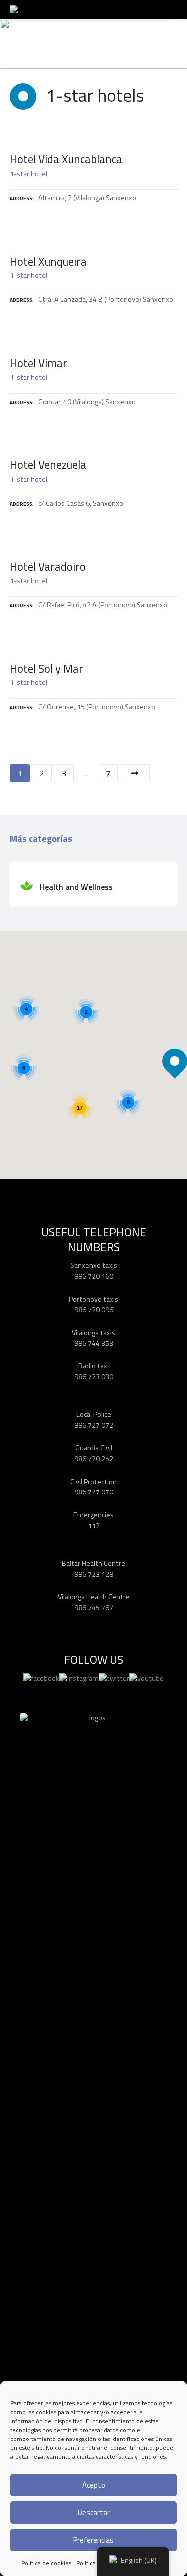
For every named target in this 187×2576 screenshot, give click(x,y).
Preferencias (93, 2540)
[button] (175, 1044)
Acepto (94, 2485)
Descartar (94, 2512)
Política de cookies (46, 2563)
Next (135, 773)
